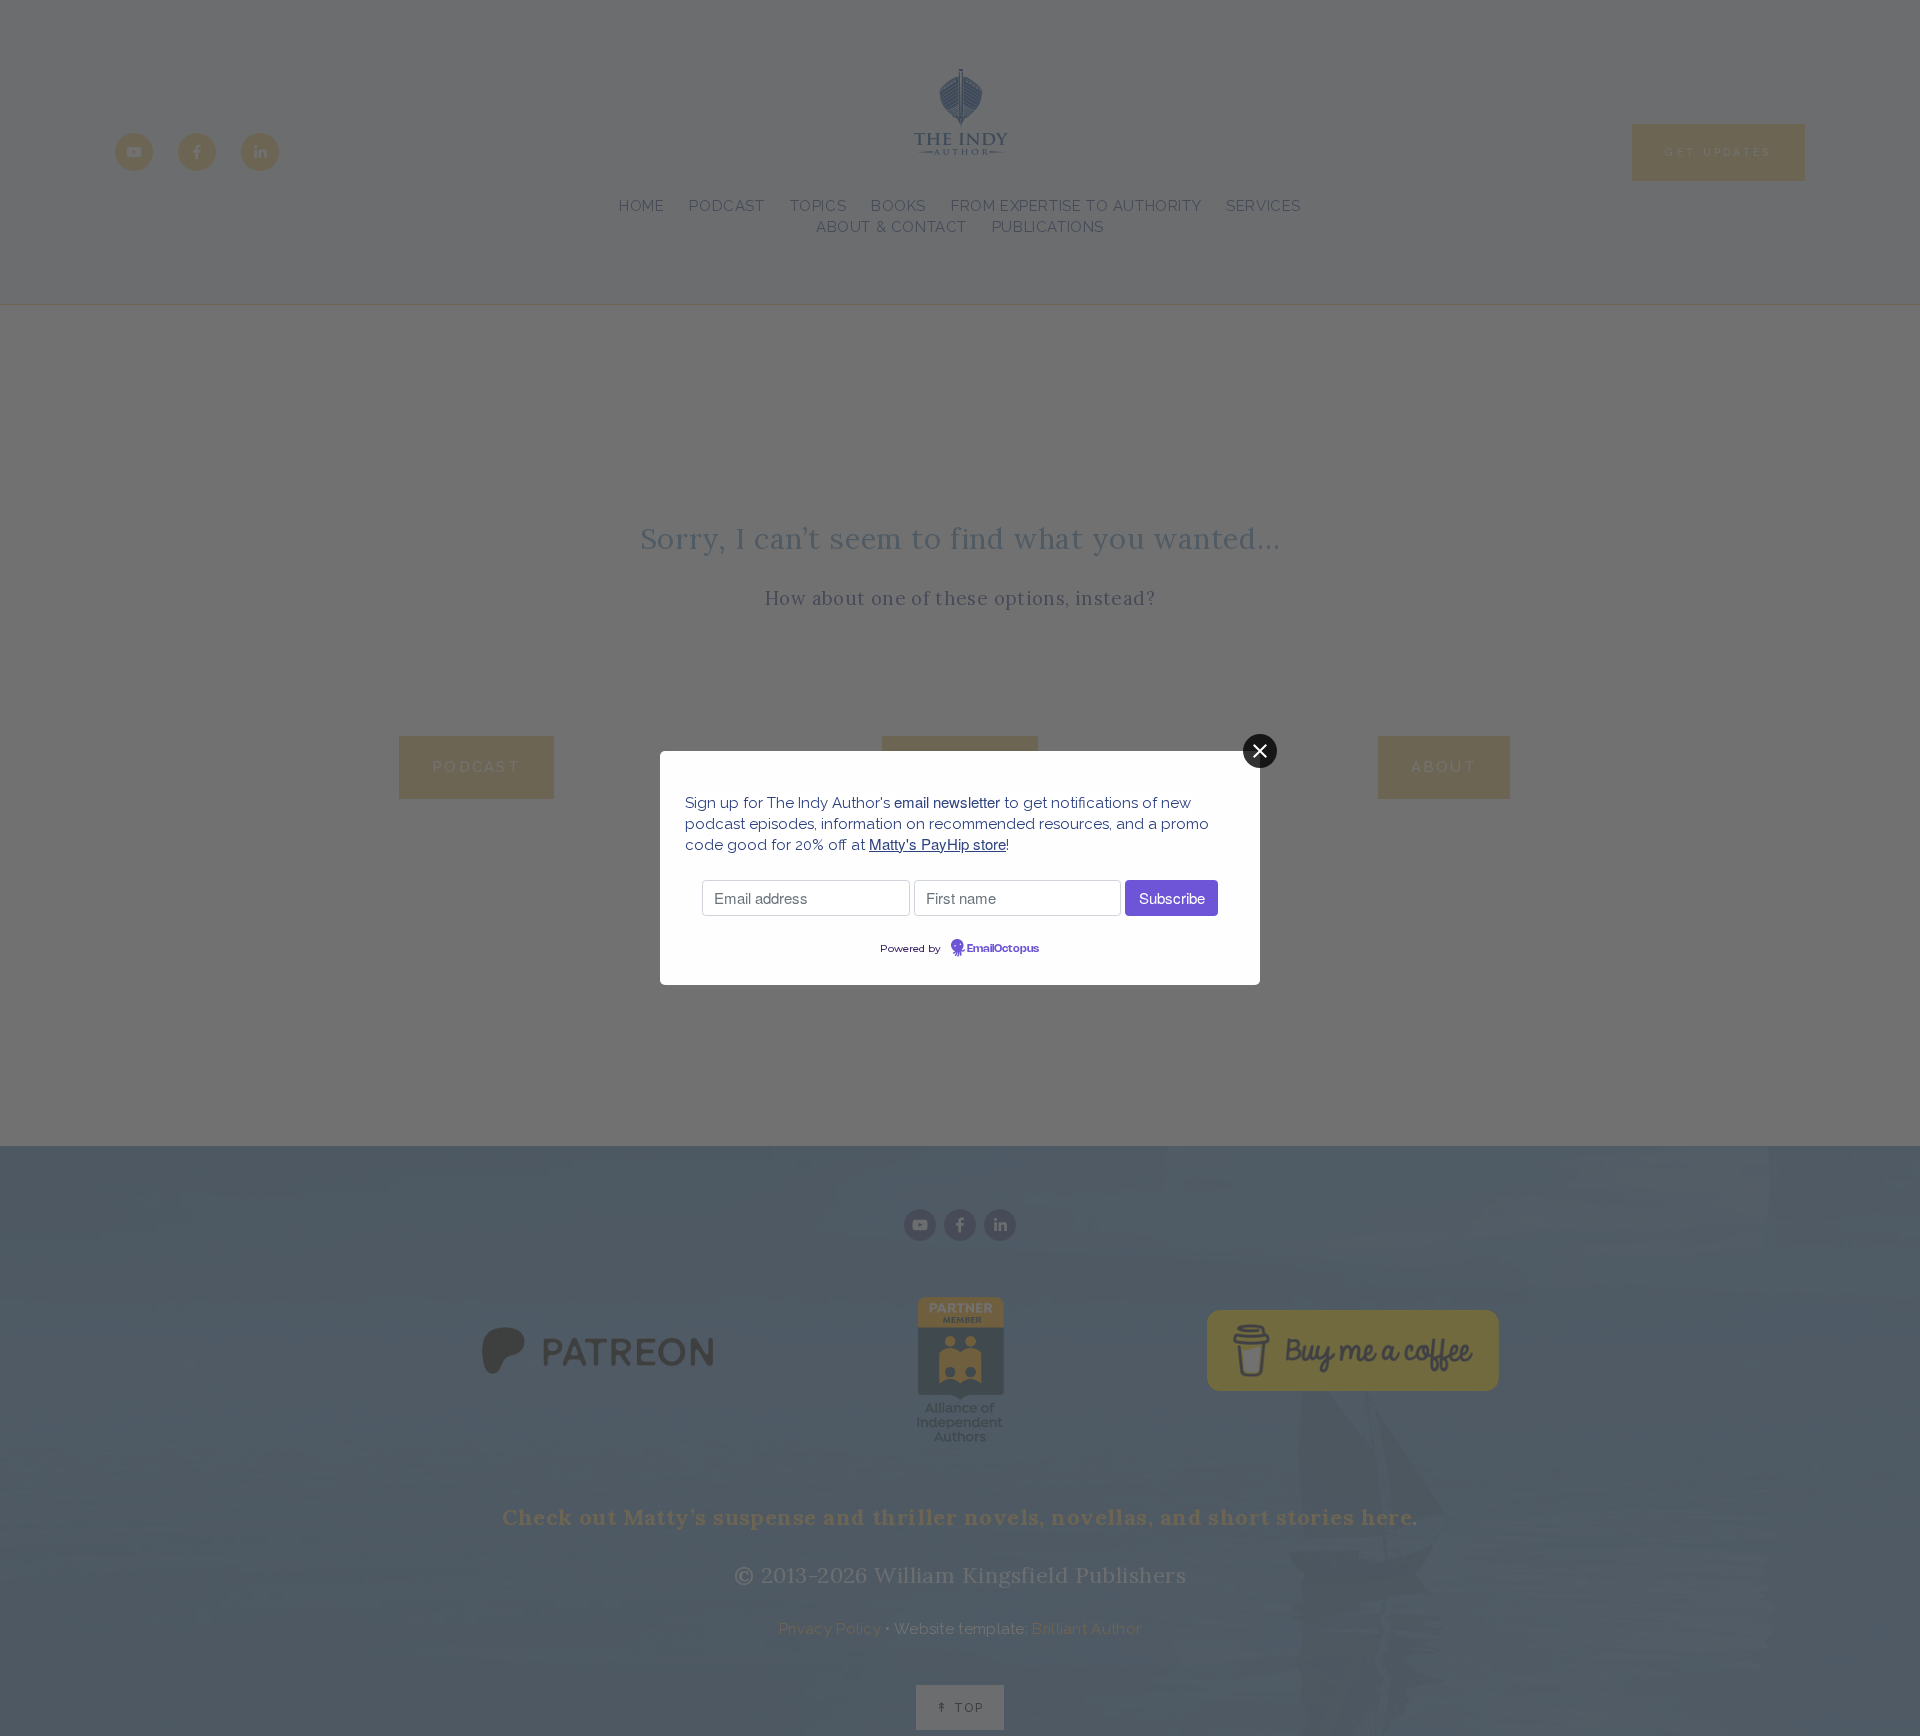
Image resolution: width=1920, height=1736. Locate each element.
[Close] (1260, 751)
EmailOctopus (1003, 949)
